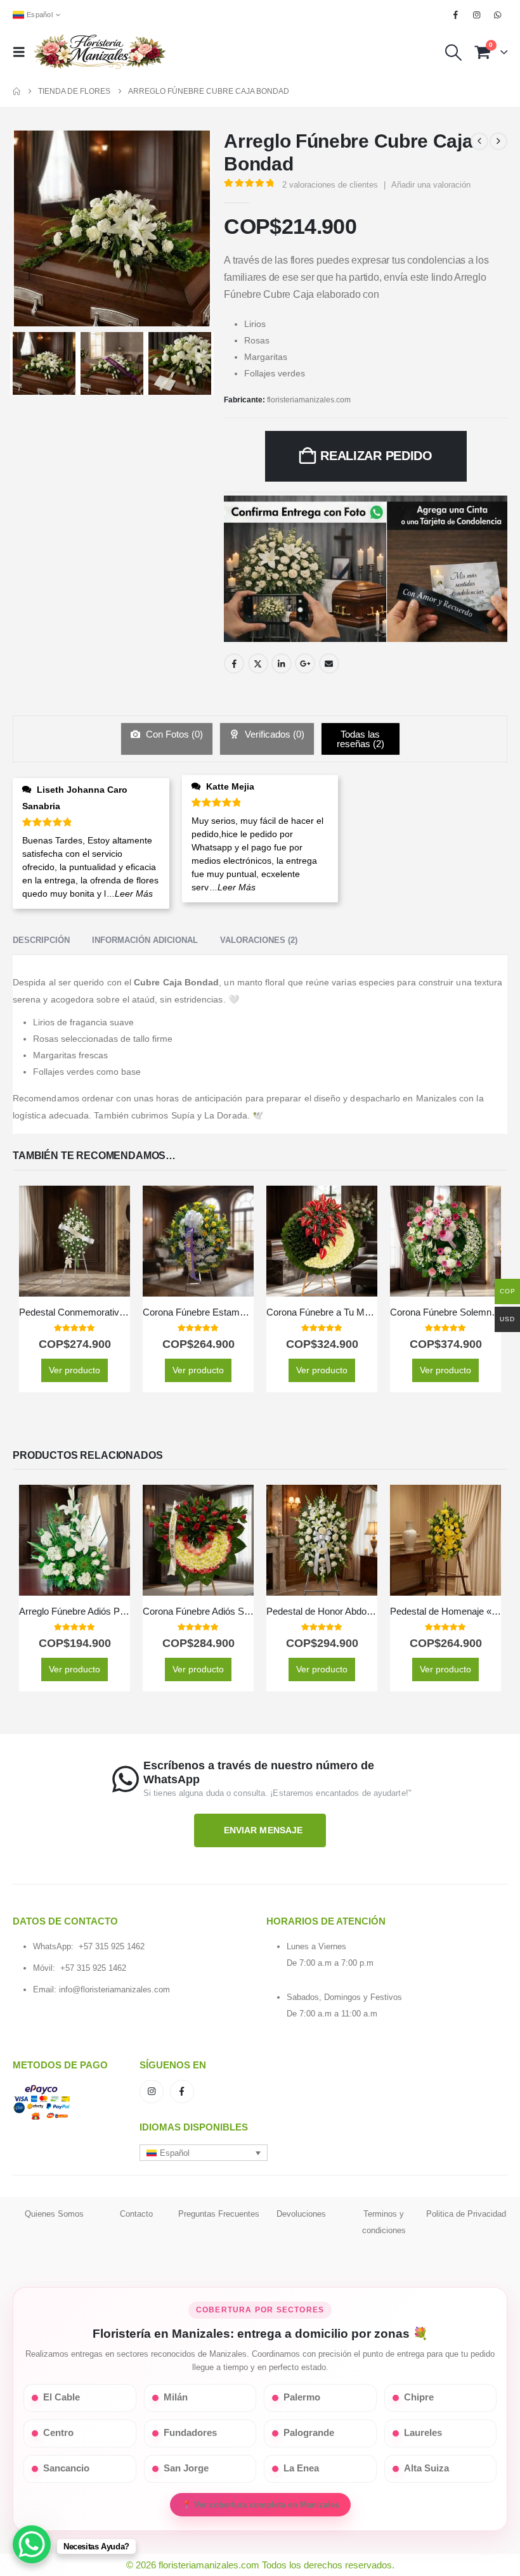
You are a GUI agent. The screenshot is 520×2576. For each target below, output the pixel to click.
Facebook (234, 663)
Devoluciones (301, 2214)
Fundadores (190, 2433)
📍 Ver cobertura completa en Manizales (260, 2505)
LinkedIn (282, 663)
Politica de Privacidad (466, 2214)
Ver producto (75, 1370)
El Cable (62, 2397)
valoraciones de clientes (330, 185)
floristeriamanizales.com (309, 400)
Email (329, 663)
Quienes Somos (54, 2214)
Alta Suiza (426, 2468)
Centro (58, 2433)
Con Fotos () (173, 734)
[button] (23, 52)
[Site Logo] (100, 52)
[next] (498, 141)
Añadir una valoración (431, 185)
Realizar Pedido (376, 456)
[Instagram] (477, 15)
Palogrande (309, 2433)
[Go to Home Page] (16, 91)
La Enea (301, 2468)
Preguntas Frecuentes (219, 2214)
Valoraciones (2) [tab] (259, 940)
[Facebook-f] (182, 2092)
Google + (305, 663)
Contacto (136, 2214)
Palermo (302, 2397)
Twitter (258, 663)
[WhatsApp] (498, 15)
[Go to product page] (75, 1241)
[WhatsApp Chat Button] (32, 2544)
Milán (176, 2397)
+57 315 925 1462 (112, 1946)
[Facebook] (455, 15)
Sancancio (66, 2468)
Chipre (419, 2397)
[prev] (479, 141)
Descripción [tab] (41, 940)
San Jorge (186, 2468)
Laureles (423, 2433)
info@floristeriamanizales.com (114, 1990)
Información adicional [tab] (145, 940)
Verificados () (273, 734)
